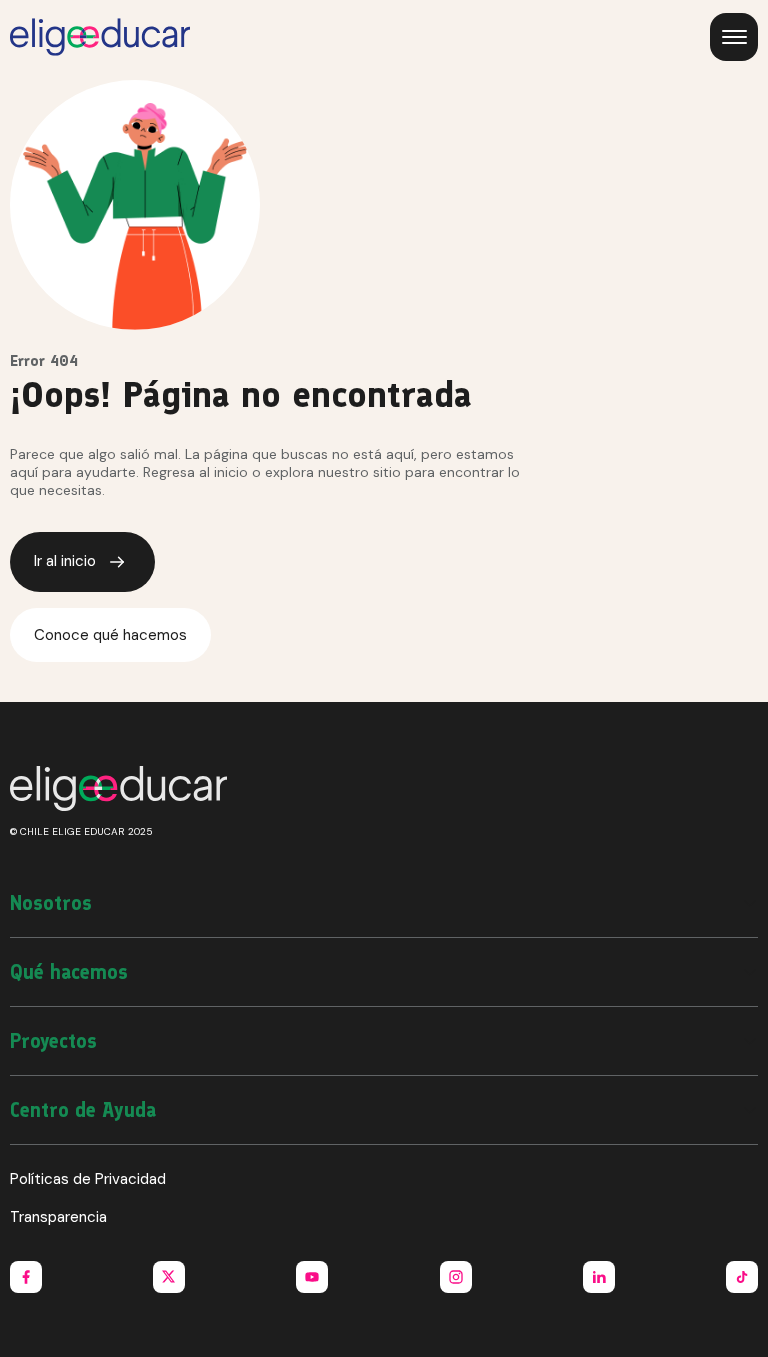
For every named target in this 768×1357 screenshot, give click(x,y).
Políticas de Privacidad (88, 1179)
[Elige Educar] (100, 37)
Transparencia (58, 1217)
